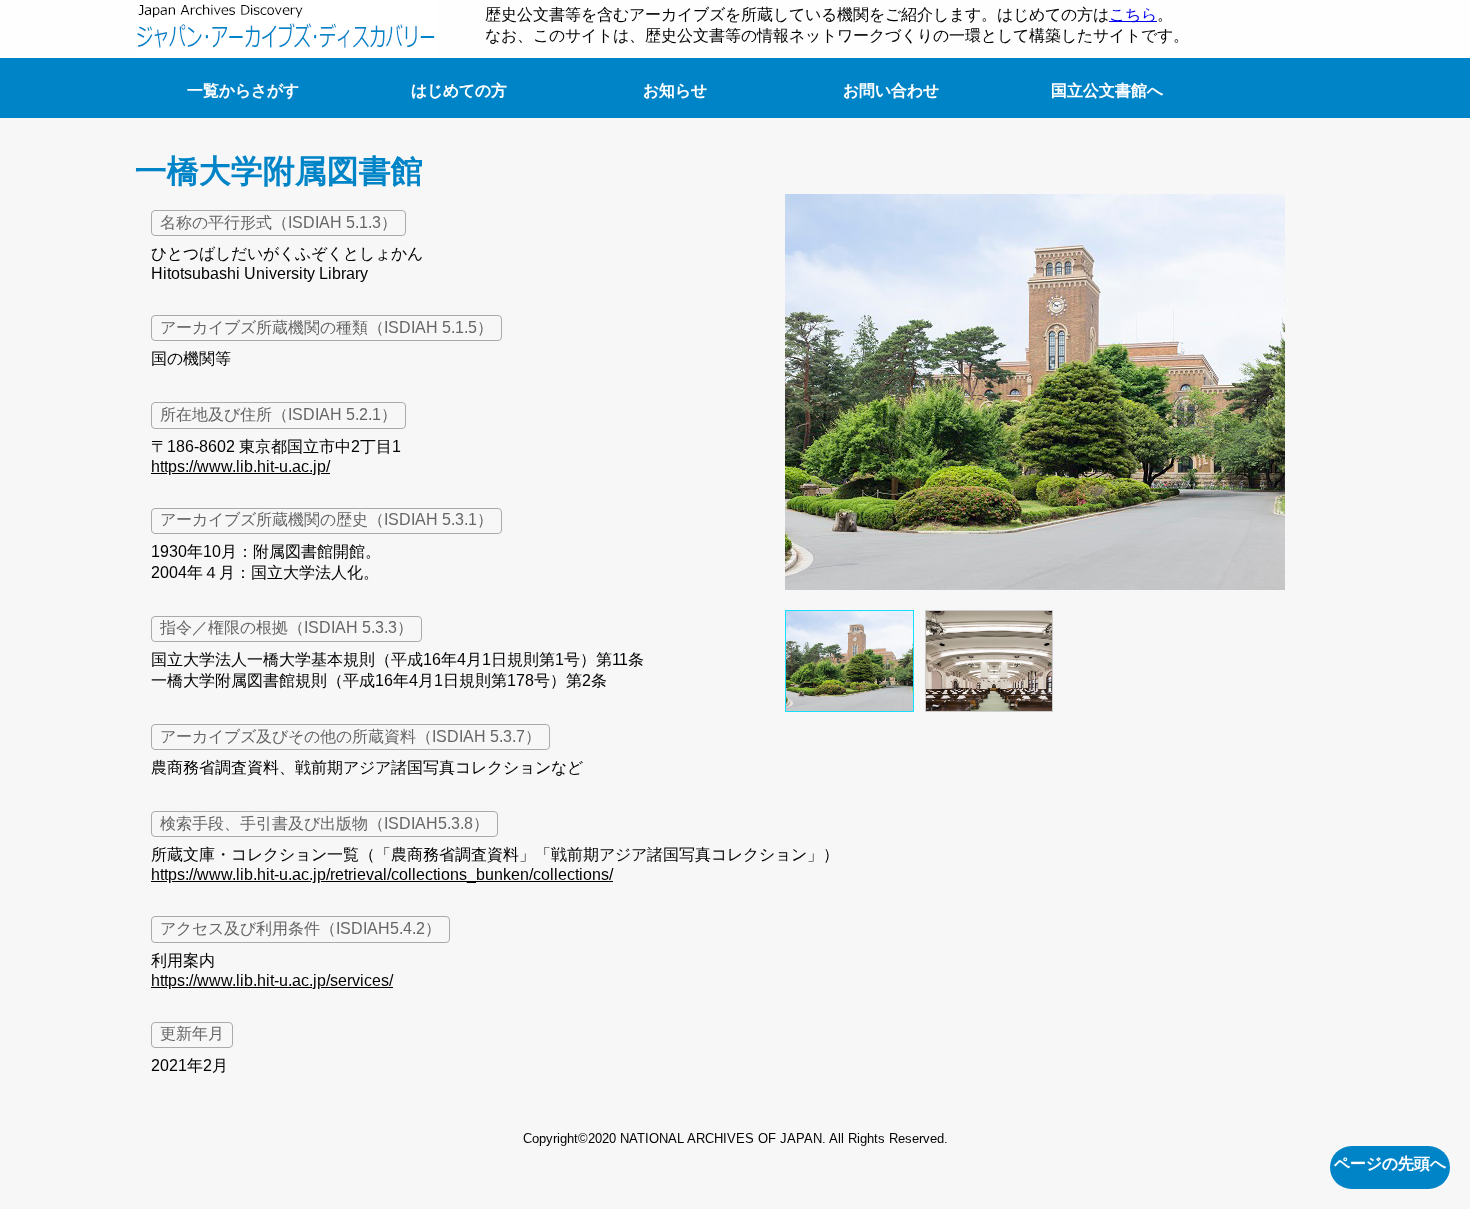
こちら (1133, 14)
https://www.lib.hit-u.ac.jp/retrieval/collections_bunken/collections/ (382, 874)
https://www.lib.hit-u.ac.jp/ (240, 466)
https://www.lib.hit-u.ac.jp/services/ (272, 980)
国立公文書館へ (1107, 90)
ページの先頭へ (1390, 1163)
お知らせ (675, 90)
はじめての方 (459, 90)
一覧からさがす (243, 90)
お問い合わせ (891, 90)
